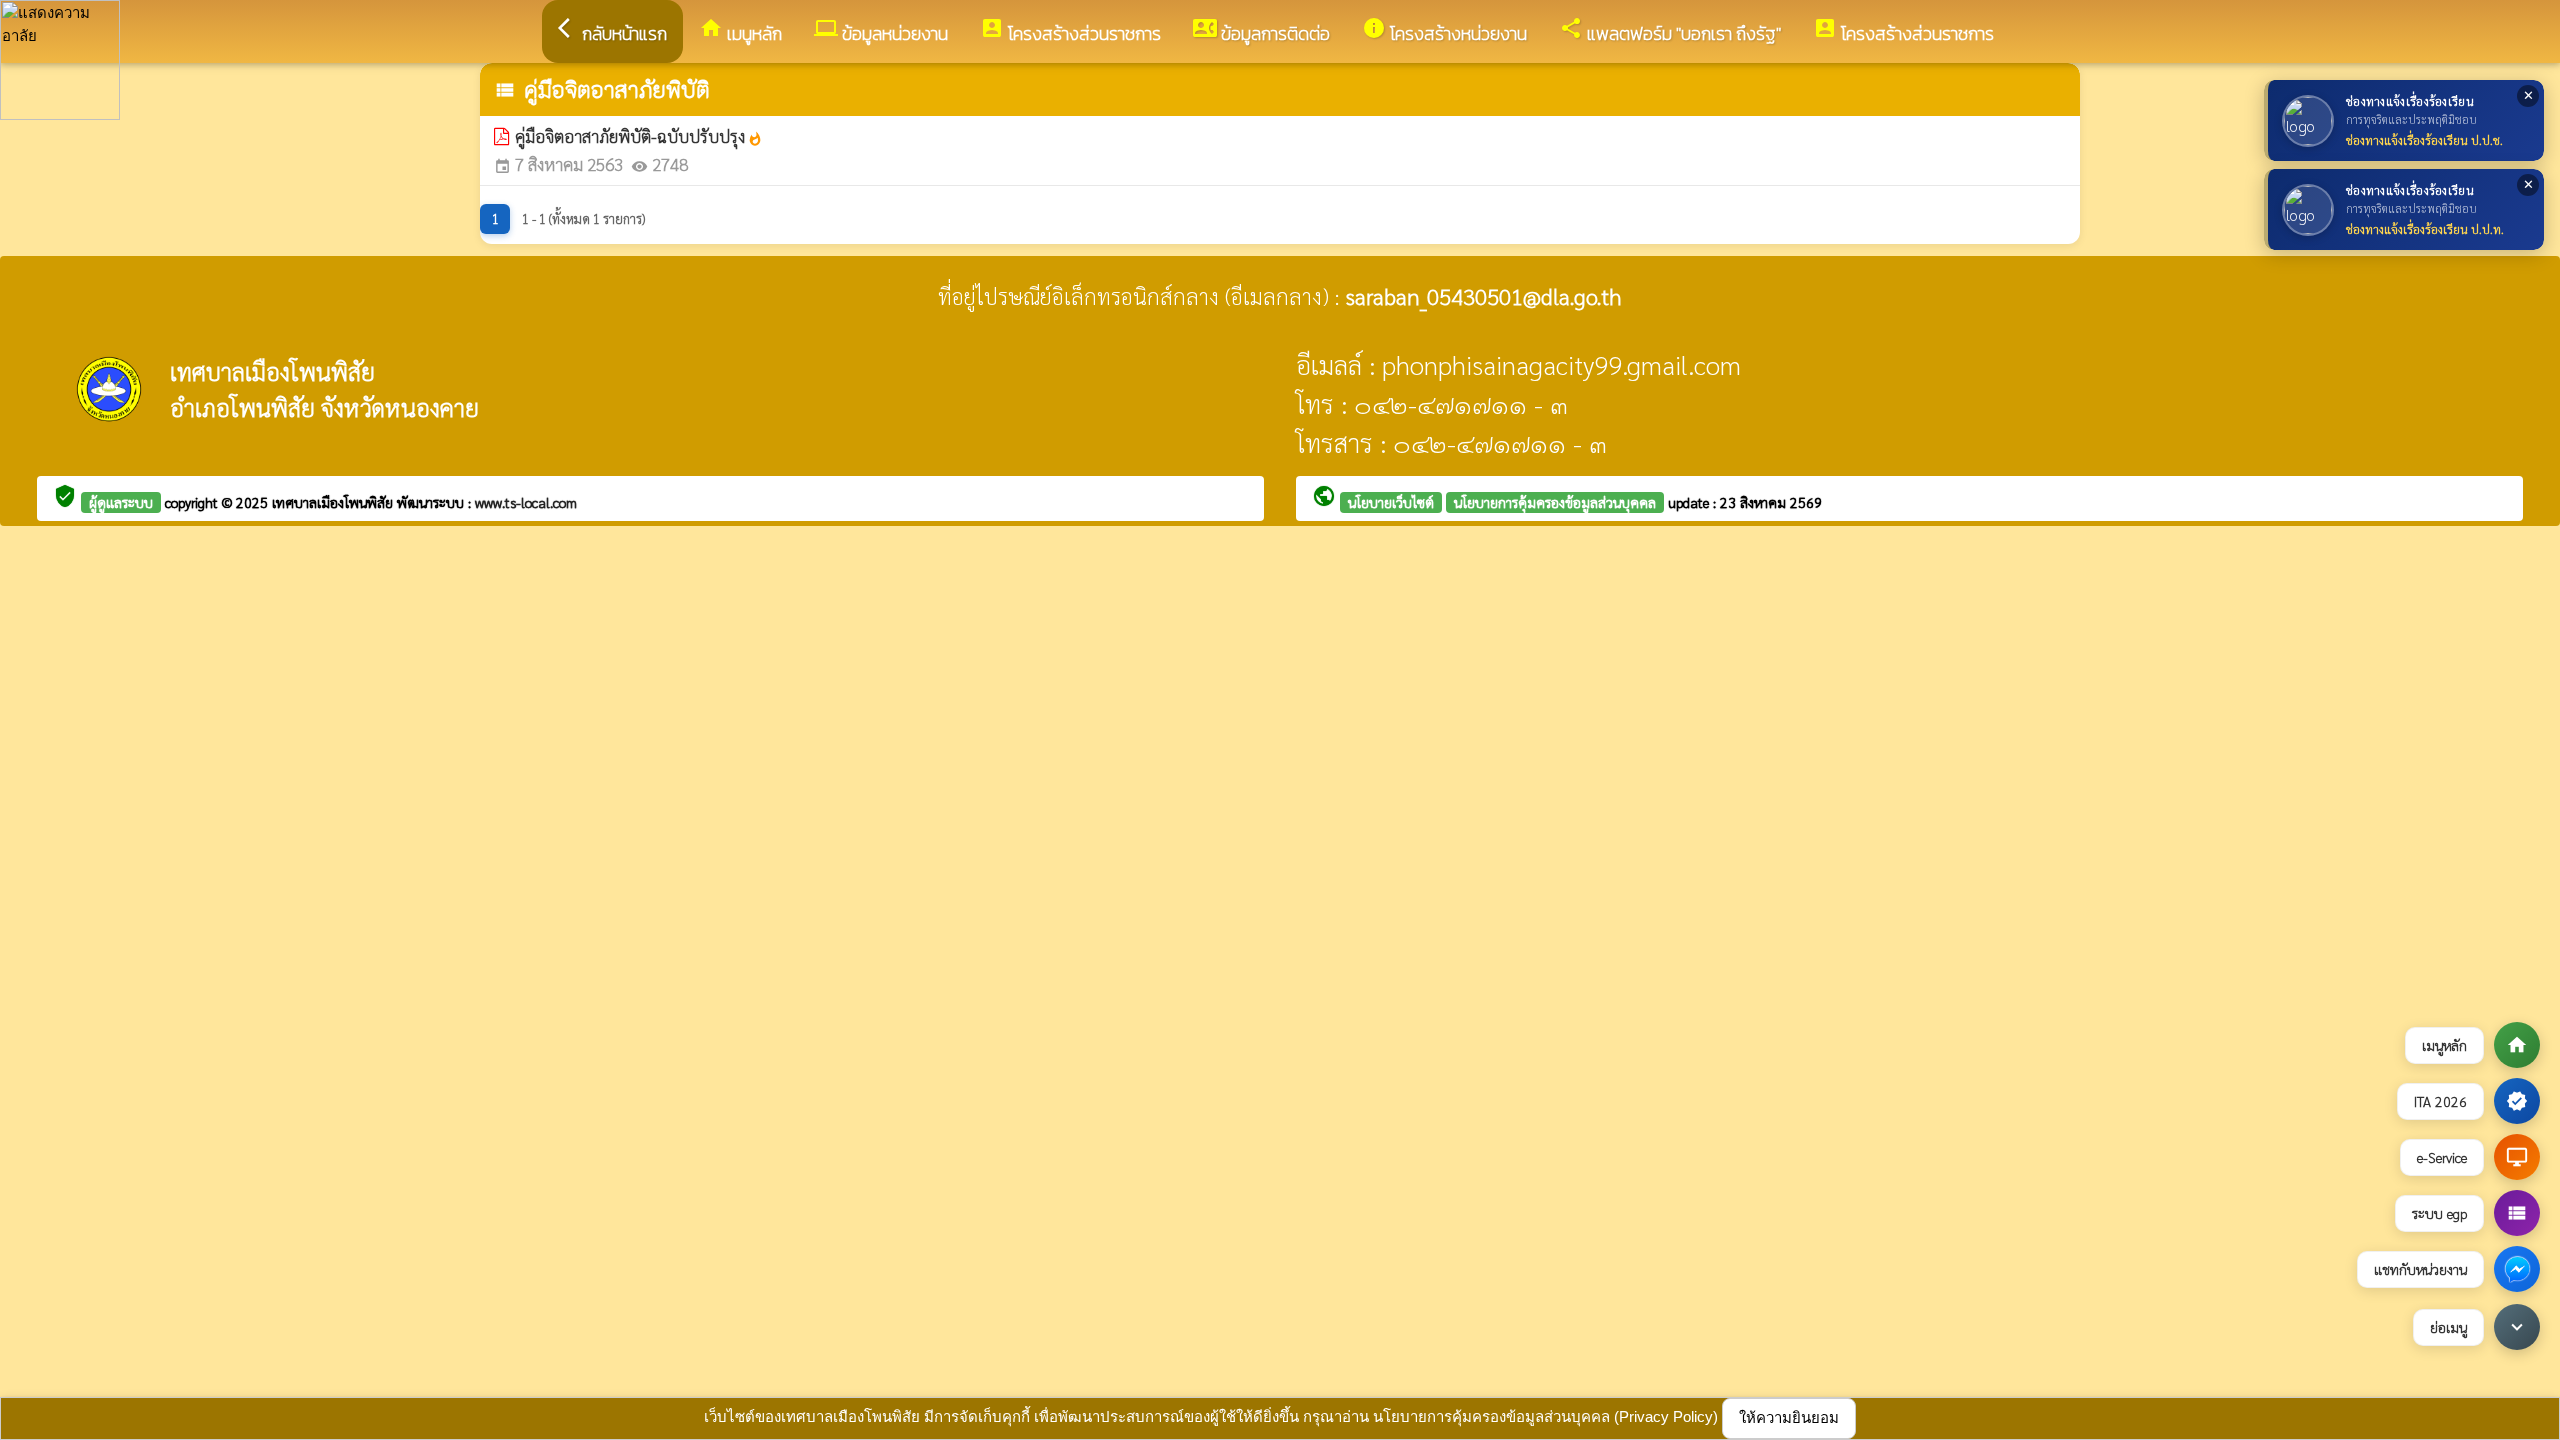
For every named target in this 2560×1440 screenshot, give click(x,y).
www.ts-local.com (526, 502)
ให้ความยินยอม (1789, 1417)
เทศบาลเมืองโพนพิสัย (334, 502)
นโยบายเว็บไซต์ (1391, 502)
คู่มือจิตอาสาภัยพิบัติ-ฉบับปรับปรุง (639, 136)
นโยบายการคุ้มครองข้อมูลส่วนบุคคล (1555, 502)
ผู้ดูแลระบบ (121, 502)
